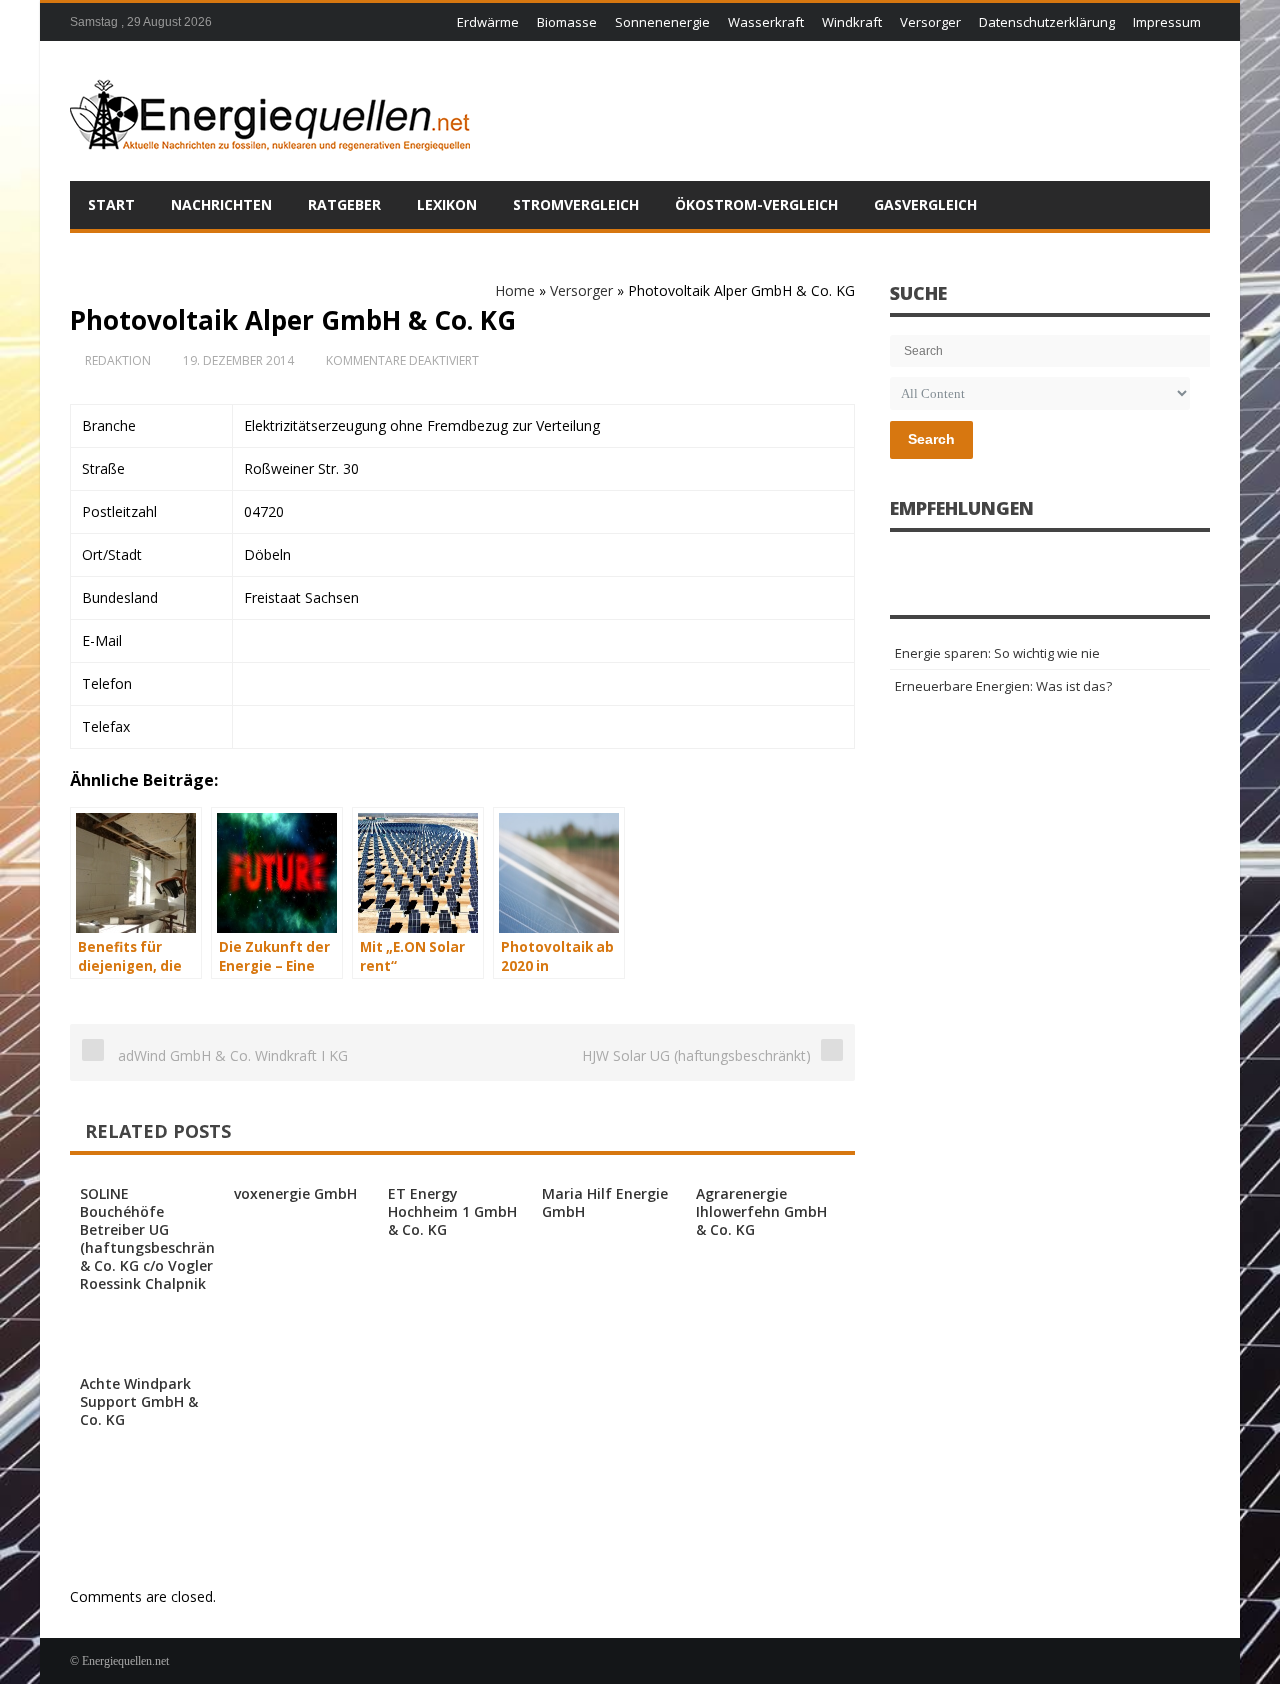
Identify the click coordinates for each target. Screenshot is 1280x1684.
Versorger (930, 22)
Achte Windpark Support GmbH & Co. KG (139, 1401)
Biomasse (567, 22)
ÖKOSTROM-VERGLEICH (756, 204)
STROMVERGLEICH (576, 204)
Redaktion (118, 360)
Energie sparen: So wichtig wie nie (997, 653)
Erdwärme (488, 22)
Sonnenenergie (662, 22)
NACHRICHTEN (221, 204)
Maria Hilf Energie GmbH (605, 1202)
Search (931, 439)
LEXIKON (447, 204)
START (111, 204)
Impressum (1167, 22)
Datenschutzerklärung (1047, 22)
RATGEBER (344, 204)
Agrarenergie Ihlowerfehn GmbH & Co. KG (761, 1211)
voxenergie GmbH (295, 1193)
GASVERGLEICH (925, 204)
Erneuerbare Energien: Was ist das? (1003, 686)
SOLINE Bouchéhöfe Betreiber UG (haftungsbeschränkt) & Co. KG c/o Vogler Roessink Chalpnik (157, 1238)
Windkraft (852, 22)
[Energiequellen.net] (270, 111)
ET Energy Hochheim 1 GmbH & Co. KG (452, 1211)
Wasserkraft (766, 22)
